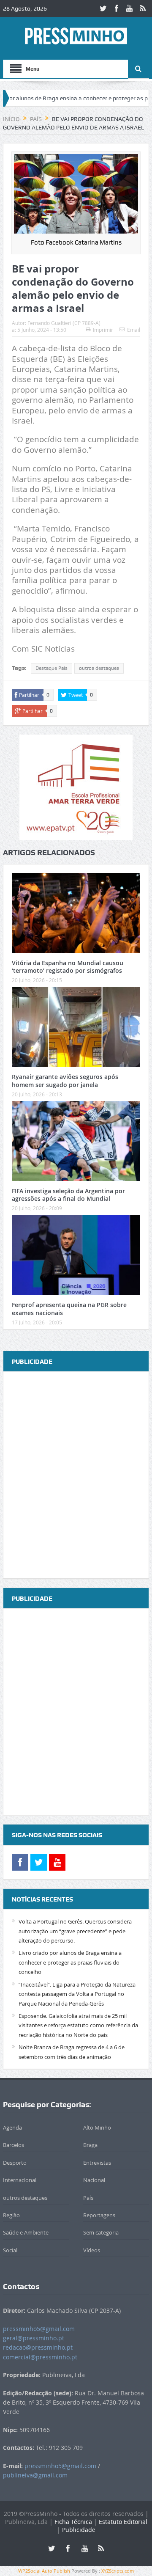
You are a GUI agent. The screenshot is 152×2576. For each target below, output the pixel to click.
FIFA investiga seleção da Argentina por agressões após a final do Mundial (68, 1195)
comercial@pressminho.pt (40, 2357)
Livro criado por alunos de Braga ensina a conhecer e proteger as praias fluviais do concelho (70, 1962)
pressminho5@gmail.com (39, 2329)
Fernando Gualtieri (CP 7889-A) (64, 323)
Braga (90, 2145)
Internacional (20, 2180)
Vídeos (92, 2250)
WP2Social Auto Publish (44, 2571)
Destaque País (52, 668)
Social (10, 2250)
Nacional (94, 2180)
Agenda (12, 2127)
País (88, 2198)
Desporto (15, 2163)
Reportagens (99, 2215)
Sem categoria (101, 2232)
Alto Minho (97, 2127)
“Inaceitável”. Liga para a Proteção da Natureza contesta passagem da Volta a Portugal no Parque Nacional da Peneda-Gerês (77, 1994)
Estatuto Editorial (123, 2522)
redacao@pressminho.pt (38, 2347)
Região (11, 2215)
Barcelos (14, 2145)
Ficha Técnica (73, 2522)
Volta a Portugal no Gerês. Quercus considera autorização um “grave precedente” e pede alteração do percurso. (75, 1931)
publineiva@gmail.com (35, 2475)
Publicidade (79, 2530)
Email (134, 330)
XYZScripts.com (118, 2571)
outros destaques (99, 668)
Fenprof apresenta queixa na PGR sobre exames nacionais (69, 1309)
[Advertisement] (76, 1475)
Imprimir (103, 330)
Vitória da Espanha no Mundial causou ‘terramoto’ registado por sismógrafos (68, 967)
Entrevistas (97, 2163)
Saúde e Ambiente (26, 2232)
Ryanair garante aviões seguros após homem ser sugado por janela (65, 1080)
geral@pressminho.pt (34, 2338)
